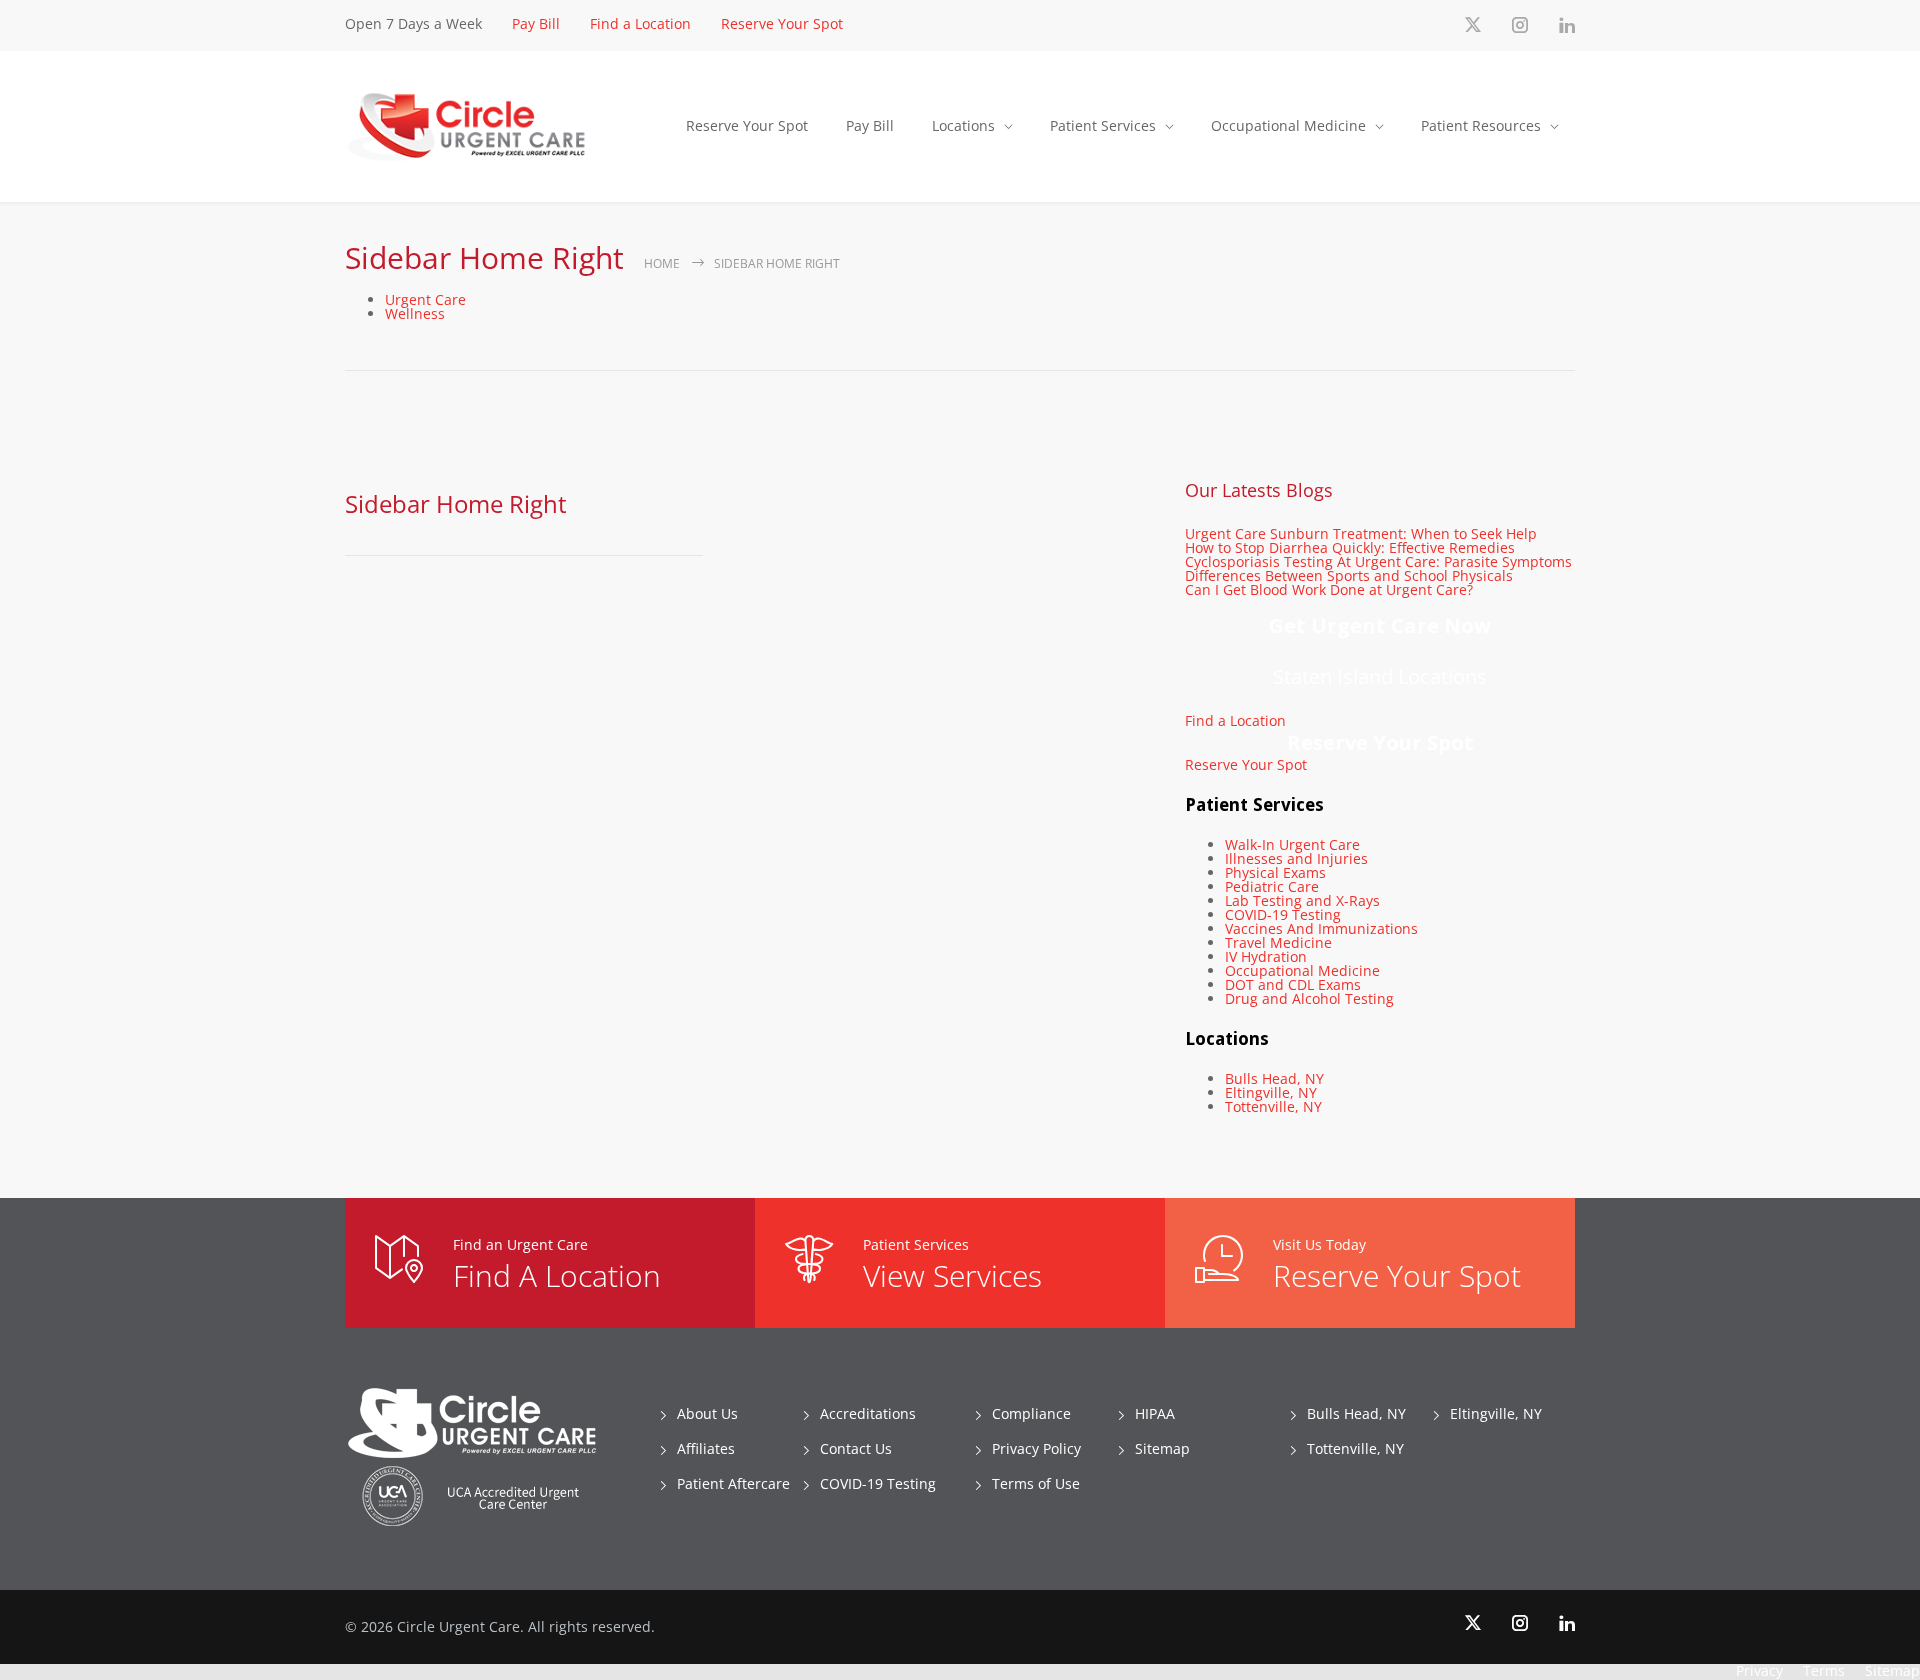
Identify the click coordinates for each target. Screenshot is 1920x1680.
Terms (1824, 1670)
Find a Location (640, 23)
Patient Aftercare (733, 1483)
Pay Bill (536, 23)
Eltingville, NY (1271, 1092)
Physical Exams (1275, 872)
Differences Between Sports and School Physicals (1349, 575)
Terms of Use (1036, 1483)
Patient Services (1103, 125)
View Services (952, 1275)
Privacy (1759, 1670)
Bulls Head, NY (1274, 1078)
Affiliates (706, 1448)
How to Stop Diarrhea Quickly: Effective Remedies (1350, 547)
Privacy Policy (1036, 1448)
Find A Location (557, 1275)
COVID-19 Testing (1283, 914)
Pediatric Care (1272, 886)
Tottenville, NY (1273, 1106)
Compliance (1031, 1413)
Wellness (415, 313)
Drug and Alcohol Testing (1309, 998)
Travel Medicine (1278, 942)
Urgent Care (425, 299)
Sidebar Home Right (456, 503)
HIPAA (1155, 1413)
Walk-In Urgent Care (1292, 844)
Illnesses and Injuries (1296, 858)
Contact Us (856, 1448)
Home (662, 263)
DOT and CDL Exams (1293, 984)
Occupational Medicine (1288, 125)
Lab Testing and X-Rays (1302, 900)
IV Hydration (1266, 956)
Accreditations (868, 1413)
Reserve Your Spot (782, 23)
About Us (707, 1413)
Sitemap (1162, 1448)
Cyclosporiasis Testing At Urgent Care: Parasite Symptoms (1378, 561)
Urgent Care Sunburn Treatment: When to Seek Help (1361, 533)
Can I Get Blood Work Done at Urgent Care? (1329, 589)
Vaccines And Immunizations (1321, 928)
